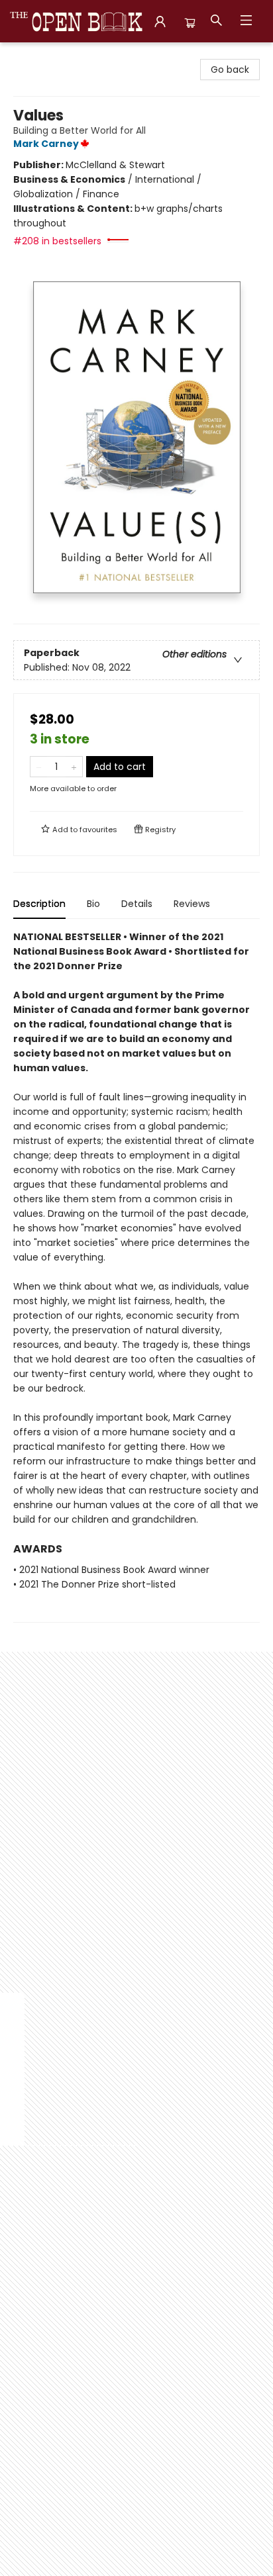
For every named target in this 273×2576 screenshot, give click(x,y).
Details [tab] (137, 904)
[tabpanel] (136, 1276)
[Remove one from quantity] (39, 767)
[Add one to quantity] (74, 767)
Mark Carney (46, 144)
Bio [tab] (93, 904)
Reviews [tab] (192, 904)
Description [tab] (39, 904)
